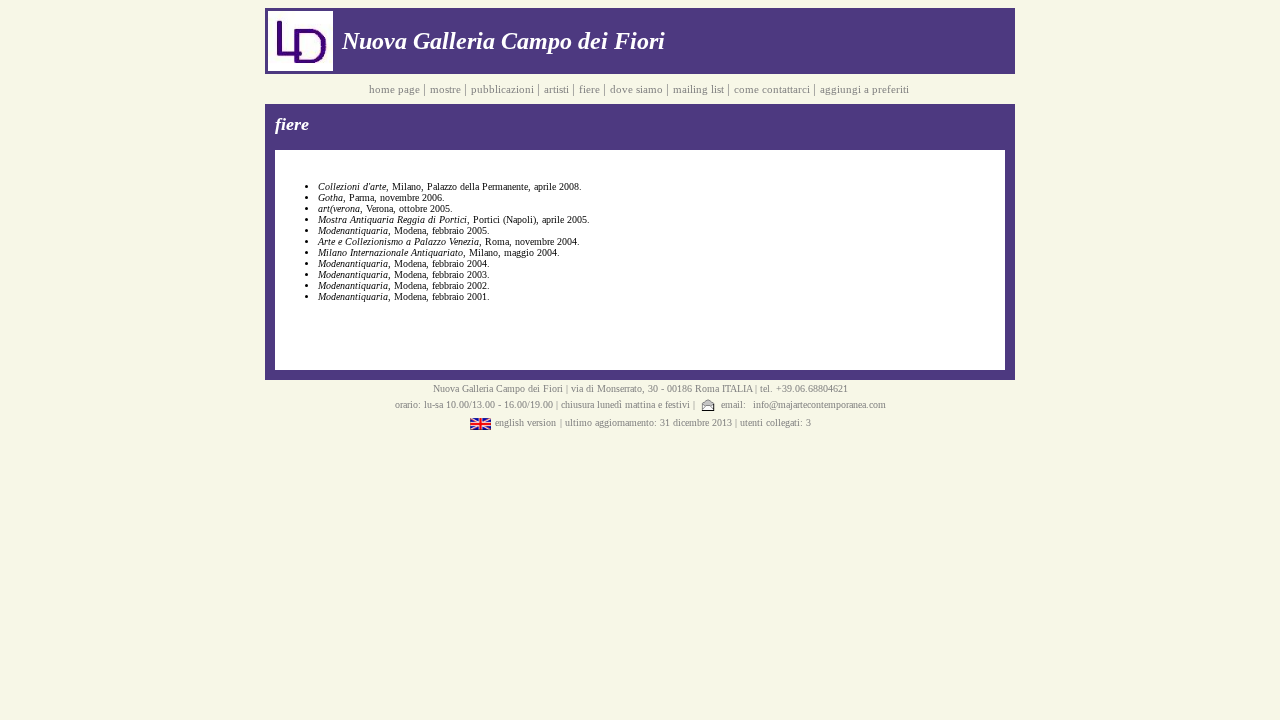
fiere (591, 89)
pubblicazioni (504, 89)
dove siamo (638, 89)
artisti (558, 89)
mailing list (700, 89)
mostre (447, 89)
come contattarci (773, 89)
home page (396, 89)
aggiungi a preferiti (866, 89)
